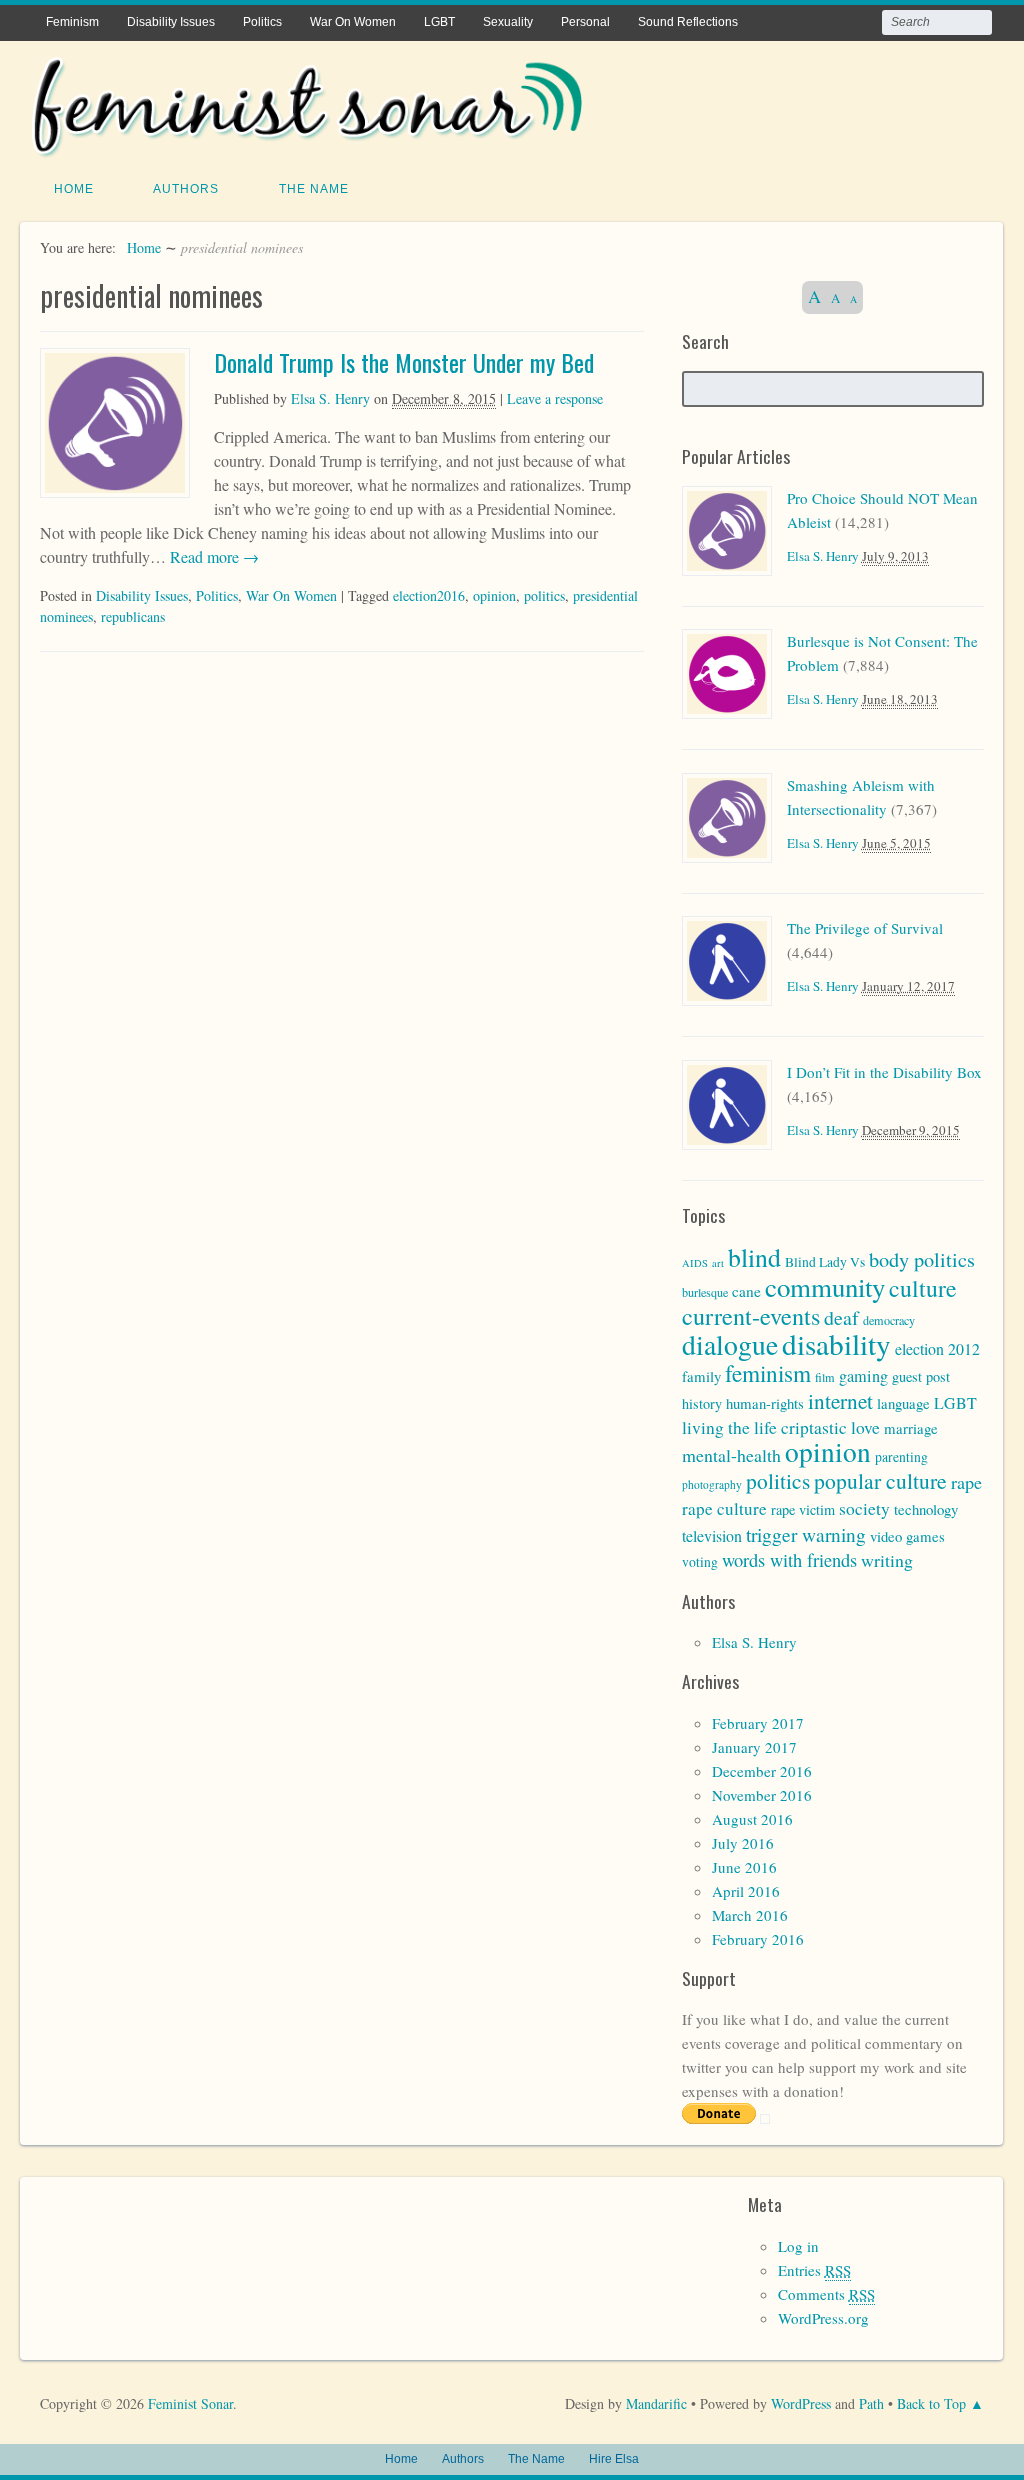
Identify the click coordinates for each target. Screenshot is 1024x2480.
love (865, 1427)
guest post (921, 1376)
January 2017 (754, 1747)
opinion (494, 595)
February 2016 (758, 1939)
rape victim (803, 1509)
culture (923, 1288)
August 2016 (752, 1819)
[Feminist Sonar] (307, 144)
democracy (889, 1320)
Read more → (212, 556)
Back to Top (931, 2403)
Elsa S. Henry (330, 398)
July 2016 (743, 1843)
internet (840, 1400)
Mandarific (656, 2403)
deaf (841, 1317)
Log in (798, 2246)
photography (712, 1484)
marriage (911, 1428)
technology (926, 1509)
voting (700, 1562)
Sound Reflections (688, 22)
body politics (922, 1259)
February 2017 (758, 1723)
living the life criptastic (764, 1427)
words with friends (789, 1560)
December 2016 (762, 1771)
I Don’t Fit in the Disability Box (884, 1072)
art (718, 1263)
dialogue (730, 1344)
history (702, 1403)
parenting (901, 1457)
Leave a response (555, 398)
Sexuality (508, 22)
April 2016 (746, 1891)
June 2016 (744, 1867)
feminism (768, 1373)
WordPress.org (823, 2318)
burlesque (705, 1292)
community (825, 1287)
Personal (585, 22)
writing (887, 1560)
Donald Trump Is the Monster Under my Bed (404, 362)
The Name (314, 189)
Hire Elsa (614, 2459)
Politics (262, 22)
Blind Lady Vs (825, 1262)
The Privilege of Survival (865, 928)
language (903, 1403)
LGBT (439, 22)
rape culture (724, 1508)
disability (836, 1343)
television (712, 1535)
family (701, 1376)
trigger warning (806, 1534)
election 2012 (937, 1348)
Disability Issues (171, 22)
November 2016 (762, 1795)
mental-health (731, 1455)
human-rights (765, 1403)
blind (754, 1257)
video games (907, 1536)
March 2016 (750, 1915)
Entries (814, 2270)
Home (74, 189)
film (825, 1377)
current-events (751, 1315)
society (864, 1508)
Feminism (72, 22)
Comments (826, 2294)
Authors (186, 189)
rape (966, 1482)
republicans (133, 616)
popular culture (880, 1480)
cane (746, 1291)
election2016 (429, 595)
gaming (863, 1376)
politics (544, 595)
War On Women (353, 22)
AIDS (695, 1263)
